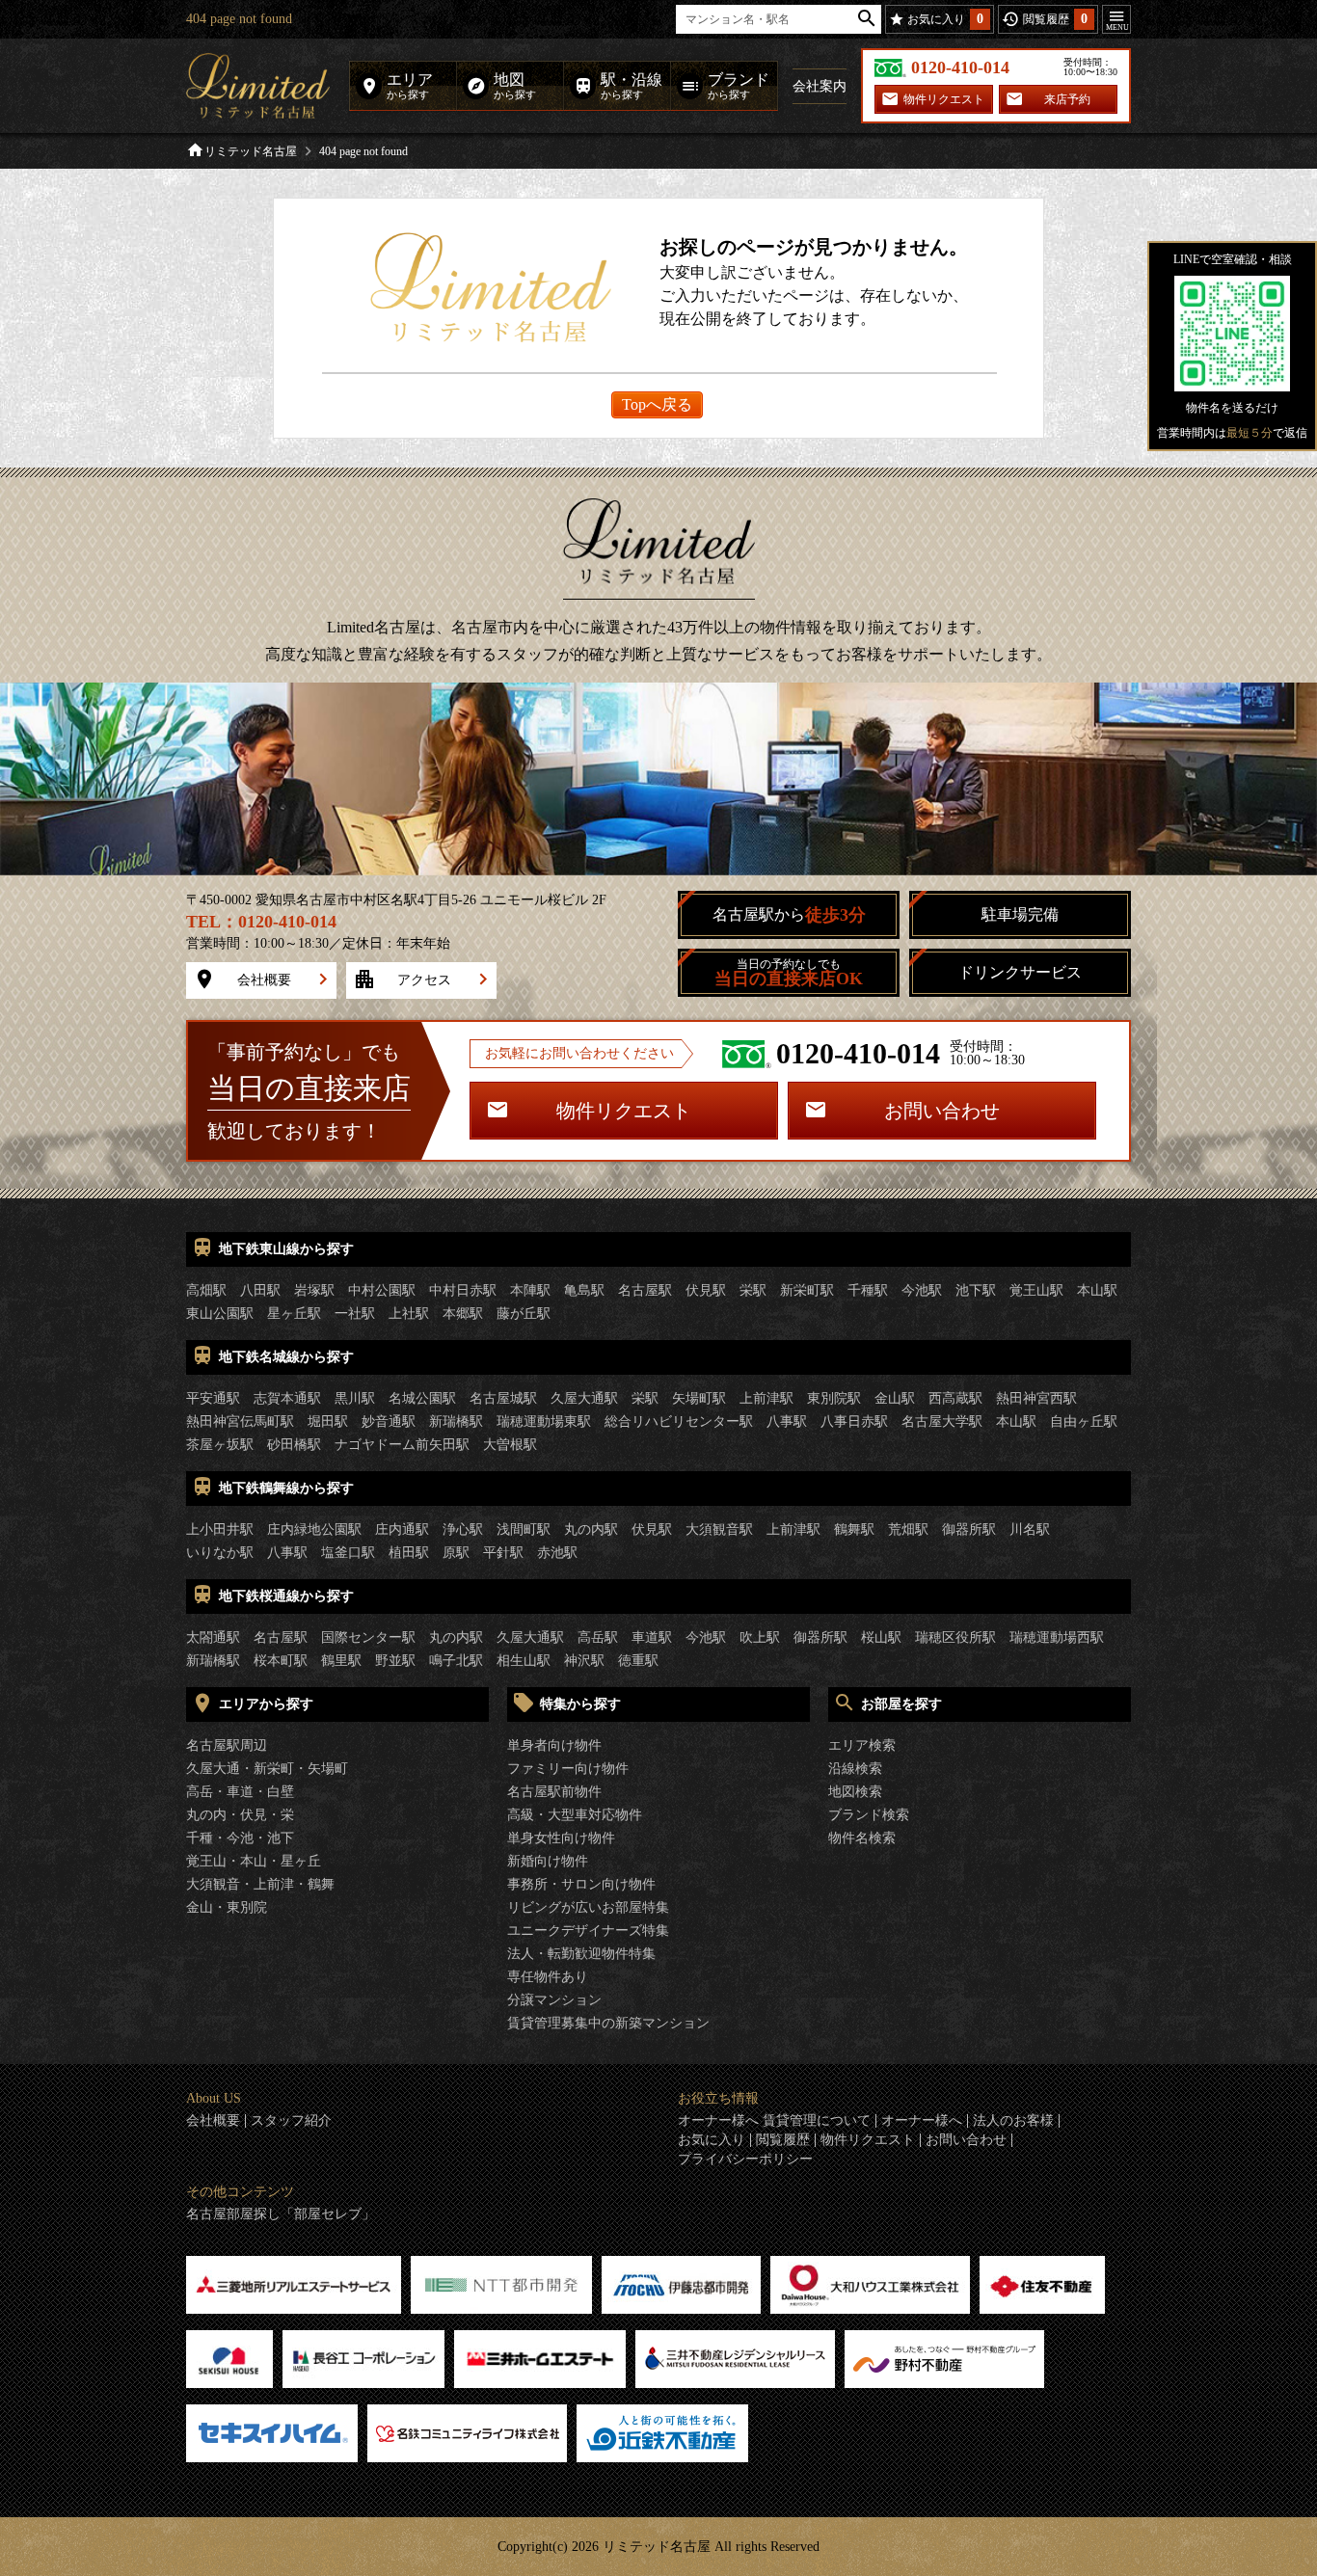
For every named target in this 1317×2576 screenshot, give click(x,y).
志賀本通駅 (287, 1398)
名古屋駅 (645, 1290)
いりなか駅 (220, 1553)
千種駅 (868, 1290)
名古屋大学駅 (942, 1422)
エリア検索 (862, 1745)
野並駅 (395, 1661)
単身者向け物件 (554, 1745)
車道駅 (652, 1637)
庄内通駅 (402, 1529)
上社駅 (409, 1314)
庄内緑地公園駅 (314, 1529)
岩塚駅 (314, 1290)
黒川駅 (355, 1398)
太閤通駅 (213, 1637)
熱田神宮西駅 (1036, 1398)
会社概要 (264, 980)
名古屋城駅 (503, 1398)
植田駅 (409, 1553)
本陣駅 (530, 1290)
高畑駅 (206, 1290)
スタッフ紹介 (291, 2121)
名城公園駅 (422, 1398)
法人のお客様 (1013, 2121)
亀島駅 (584, 1290)
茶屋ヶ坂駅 (220, 1445)
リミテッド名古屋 (251, 151)
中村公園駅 (382, 1290)
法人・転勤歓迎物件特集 (581, 1954)
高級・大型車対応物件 (575, 1815)
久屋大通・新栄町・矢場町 (267, 1769)
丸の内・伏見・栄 (240, 1815)
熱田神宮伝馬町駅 (240, 1422)
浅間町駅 (524, 1529)
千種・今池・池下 (240, 1838)
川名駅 (1030, 1529)
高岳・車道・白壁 (240, 1792)
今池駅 (922, 1290)
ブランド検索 (869, 1815)
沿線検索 (855, 1769)
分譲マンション (554, 2000)
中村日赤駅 (463, 1290)
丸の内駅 (591, 1529)
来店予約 (1067, 99)
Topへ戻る (657, 404)
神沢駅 (584, 1661)
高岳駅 (598, 1637)
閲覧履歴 (783, 2140)
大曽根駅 (510, 1445)
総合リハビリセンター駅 (679, 1422)
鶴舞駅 (854, 1529)
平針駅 (503, 1553)
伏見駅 (706, 1290)
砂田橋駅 (294, 1445)
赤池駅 (557, 1553)
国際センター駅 (368, 1637)
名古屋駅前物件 (554, 1792)
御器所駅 (969, 1529)
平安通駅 (213, 1398)
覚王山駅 (1036, 1290)
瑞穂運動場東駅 (544, 1422)
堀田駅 (328, 1422)
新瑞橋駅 (456, 1422)
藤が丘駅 (524, 1314)
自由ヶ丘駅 (1084, 1422)
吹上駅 (760, 1637)
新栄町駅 (807, 1290)
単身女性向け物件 (561, 1838)
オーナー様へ (922, 2121)
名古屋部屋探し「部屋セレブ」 (281, 2214)
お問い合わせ (942, 1111)
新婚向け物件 (548, 1861)
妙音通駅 (389, 1422)
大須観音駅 (719, 1529)
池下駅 (976, 1290)
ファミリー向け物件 (568, 1769)
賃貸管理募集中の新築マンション (608, 2023)
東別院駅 (834, 1398)
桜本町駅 (281, 1661)
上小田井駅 (220, 1529)
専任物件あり (548, 1977)
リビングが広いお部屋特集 (588, 1907)
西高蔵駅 (955, 1398)
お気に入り (712, 2140)
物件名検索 (862, 1838)
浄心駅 (463, 1529)
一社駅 (355, 1314)
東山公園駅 (220, 1314)
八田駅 (260, 1290)
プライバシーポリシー (745, 2160)
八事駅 (787, 1422)
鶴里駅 (341, 1661)
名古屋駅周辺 (227, 1745)
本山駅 (1097, 1290)
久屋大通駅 (584, 1398)
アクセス (424, 980)
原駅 (456, 1553)
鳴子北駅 (456, 1661)
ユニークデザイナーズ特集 (588, 1931)
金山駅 (895, 1398)
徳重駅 (638, 1661)
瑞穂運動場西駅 (1057, 1637)
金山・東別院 (227, 1907)
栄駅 (753, 1290)
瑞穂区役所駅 (955, 1637)
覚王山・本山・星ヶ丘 (254, 1861)
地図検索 (855, 1792)
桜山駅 (881, 1637)
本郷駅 (463, 1314)
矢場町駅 (699, 1398)
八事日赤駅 (854, 1422)
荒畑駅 (908, 1529)
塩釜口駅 (348, 1553)
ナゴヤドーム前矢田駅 (402, 1445)
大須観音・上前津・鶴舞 (260, 1884)
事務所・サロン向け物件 (581, 1884)
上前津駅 (766, 1398)
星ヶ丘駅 (294, 1314)
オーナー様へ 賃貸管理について (774, 2121)
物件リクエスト (944, 99)
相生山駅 (524, 1661)
